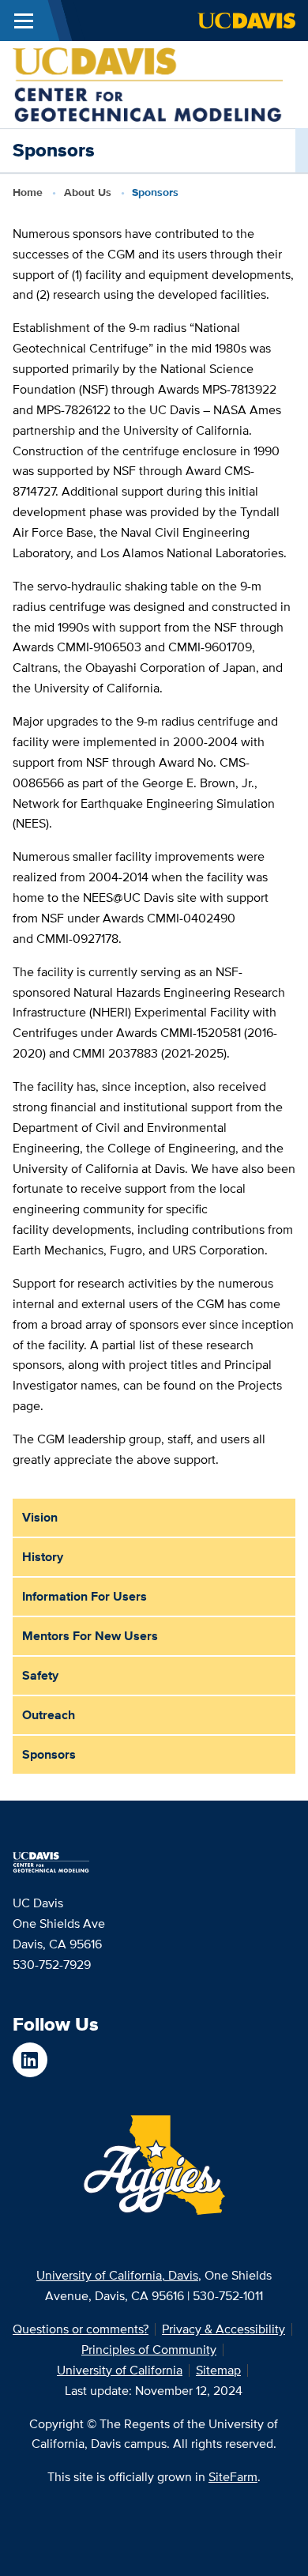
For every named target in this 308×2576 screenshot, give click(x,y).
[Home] (148, 83)
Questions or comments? (81, 2329)
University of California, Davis (117, 2275)
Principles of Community (149, 2350)
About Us (88, 192)
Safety (40, 1675)
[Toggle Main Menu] (24, 21)
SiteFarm (233, 2477)
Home (28, 192)
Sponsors (49, 1754)
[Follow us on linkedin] (30, 2060)
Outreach (49, 1715)
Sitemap (218, 2370)
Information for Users (85, 1596)
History (43, 1557)
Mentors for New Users (90, 1636)
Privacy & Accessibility (223, 2329)
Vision (40, 1517)
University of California (120, 2370)
